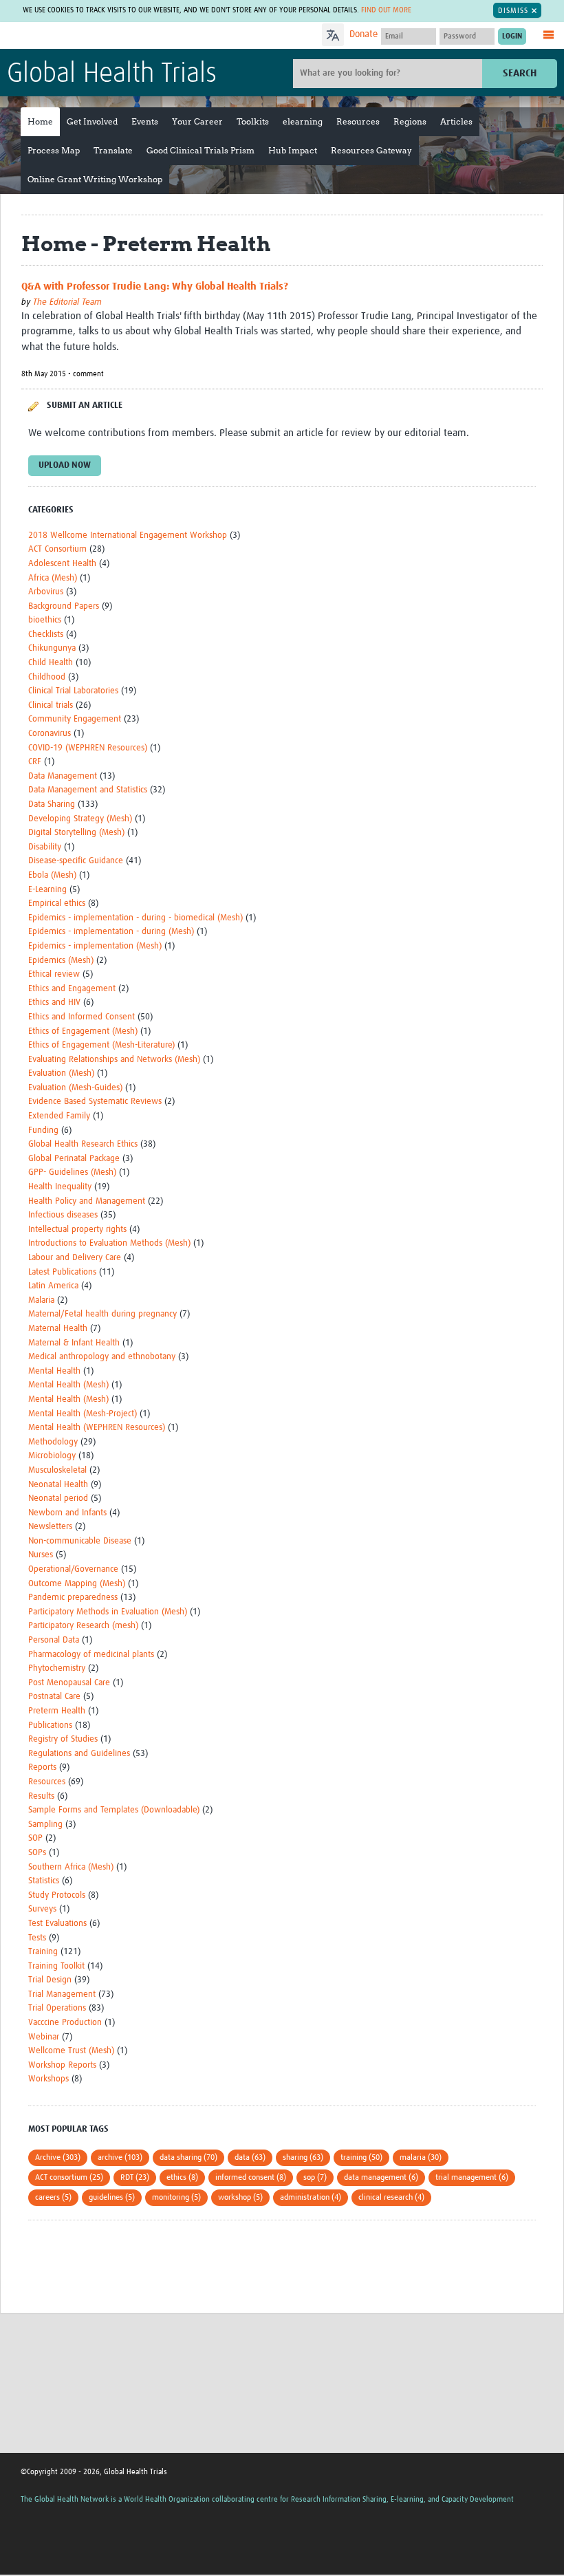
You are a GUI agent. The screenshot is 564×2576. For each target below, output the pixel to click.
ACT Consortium (57, 549)
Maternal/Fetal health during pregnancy (102, 1314)
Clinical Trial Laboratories (73, 691)
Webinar (44, 2037)
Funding (43, 1130)
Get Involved (92, 121)
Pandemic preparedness (73, 1598)
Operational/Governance (73, 1569)
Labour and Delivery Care (75, 1258)
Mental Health (54, 1371)
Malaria (41, 1300)
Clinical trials (51, 705)
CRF (35, 762)
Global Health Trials (112, 74)
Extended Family (59, 1116)
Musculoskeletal (57, 1470)
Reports (42, 1767)
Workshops (48, 2079)
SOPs (37, 1853)
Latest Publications (62, 1272)
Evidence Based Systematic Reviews (95, 1102)
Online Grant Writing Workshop (95, 179)
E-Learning (47, 890)
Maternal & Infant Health (74, 1343)
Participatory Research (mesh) (83, 1626)
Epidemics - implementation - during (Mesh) (111, 932)
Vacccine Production (65, 2023)
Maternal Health (58, 1329)
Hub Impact (293, 150)
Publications (50, 1725)
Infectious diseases (63, 1215)
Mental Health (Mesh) (68, 1385)
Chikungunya (52, 648)
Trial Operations (57, 2008)
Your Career (197, 121)
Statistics (44, 1881)
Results (41, 1796)
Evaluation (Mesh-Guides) (75, 1088)
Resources (358, 121)
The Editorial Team (67, 302)
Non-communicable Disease (80, 1541)
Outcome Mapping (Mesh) (77, 1584)
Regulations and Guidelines (79, 1754)
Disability (45, 847)
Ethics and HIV (54, 1003)
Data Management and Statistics (88, 790)
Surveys (42, 1909)
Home (40, 121)
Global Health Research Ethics (83, 1144)
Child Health (51, 663)
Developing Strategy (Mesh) (80, 819)
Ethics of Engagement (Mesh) (83, 1031)
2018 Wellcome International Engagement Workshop (128, 535)
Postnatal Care (54, 1697)
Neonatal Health (58, 1485)
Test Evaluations (57, 1924)
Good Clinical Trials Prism (200, 150)
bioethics (45, 620)
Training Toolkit (56, 1966)
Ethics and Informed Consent (82, 1017)
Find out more (386, 10)
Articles (456, 121)
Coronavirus (50, 734)
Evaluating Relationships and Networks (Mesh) (114, 1060)
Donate (364, 34)
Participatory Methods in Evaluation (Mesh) (108, 1612)
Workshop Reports (62, 2065)
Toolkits (253, 121)
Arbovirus (46, 592)
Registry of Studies (63, 1739)
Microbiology (52, 1456)
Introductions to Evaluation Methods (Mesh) (109, 1243)
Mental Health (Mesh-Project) (83, 1414)
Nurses (41, 1555)
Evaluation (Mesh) (61, 1073)
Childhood (47, 677)
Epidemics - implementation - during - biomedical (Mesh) (135, 918)
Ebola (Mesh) (52, 875)
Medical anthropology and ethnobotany (102, 1357)
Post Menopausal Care (69, 1683)
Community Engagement (75, 719)
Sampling (45, 1825)
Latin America (53, 1286)
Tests (37, 1938)
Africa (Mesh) (53, 578)
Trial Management (62, 1994)
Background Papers (64, 606)
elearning (303, 121)
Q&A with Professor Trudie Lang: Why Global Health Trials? (155, 286)
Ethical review (54, 974)
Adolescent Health (62, 564)
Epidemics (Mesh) (61, 961)
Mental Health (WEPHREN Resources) (97, 1428)
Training (43, 1952)
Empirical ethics (57, 903)
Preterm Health (57, 1711)
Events (145, 121)
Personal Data (54, 1640)
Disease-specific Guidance (76, 861)
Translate (113, 150)
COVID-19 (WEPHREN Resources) (88, 748)
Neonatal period (58, 1498)
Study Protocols (57, 1895)
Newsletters (50, 1527)
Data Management (63, 776)
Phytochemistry (57, 1668)
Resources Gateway (371, 150)
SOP (35, 1838)
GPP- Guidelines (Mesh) (72, 1172)
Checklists (46, 635)
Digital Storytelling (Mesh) (76, 833)
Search (520, 73)
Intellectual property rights (77, 1230)
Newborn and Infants (67, 1513)
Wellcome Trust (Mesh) (71, 2051)
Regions (410, 121)
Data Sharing (52, 804)
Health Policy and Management (87, 1201)
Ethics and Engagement (72, 989)
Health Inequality (60, 1187)
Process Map (54, 150)
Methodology (53, 1442)
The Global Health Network (109, 36)
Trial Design (50, 1980)
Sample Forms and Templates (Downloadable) (114, 1810)
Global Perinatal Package (74, 1159)
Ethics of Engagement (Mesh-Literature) (101, 1045)
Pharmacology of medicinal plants (91, 1655)
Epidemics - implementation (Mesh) (95, 946)
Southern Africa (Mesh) (71, 1867)
